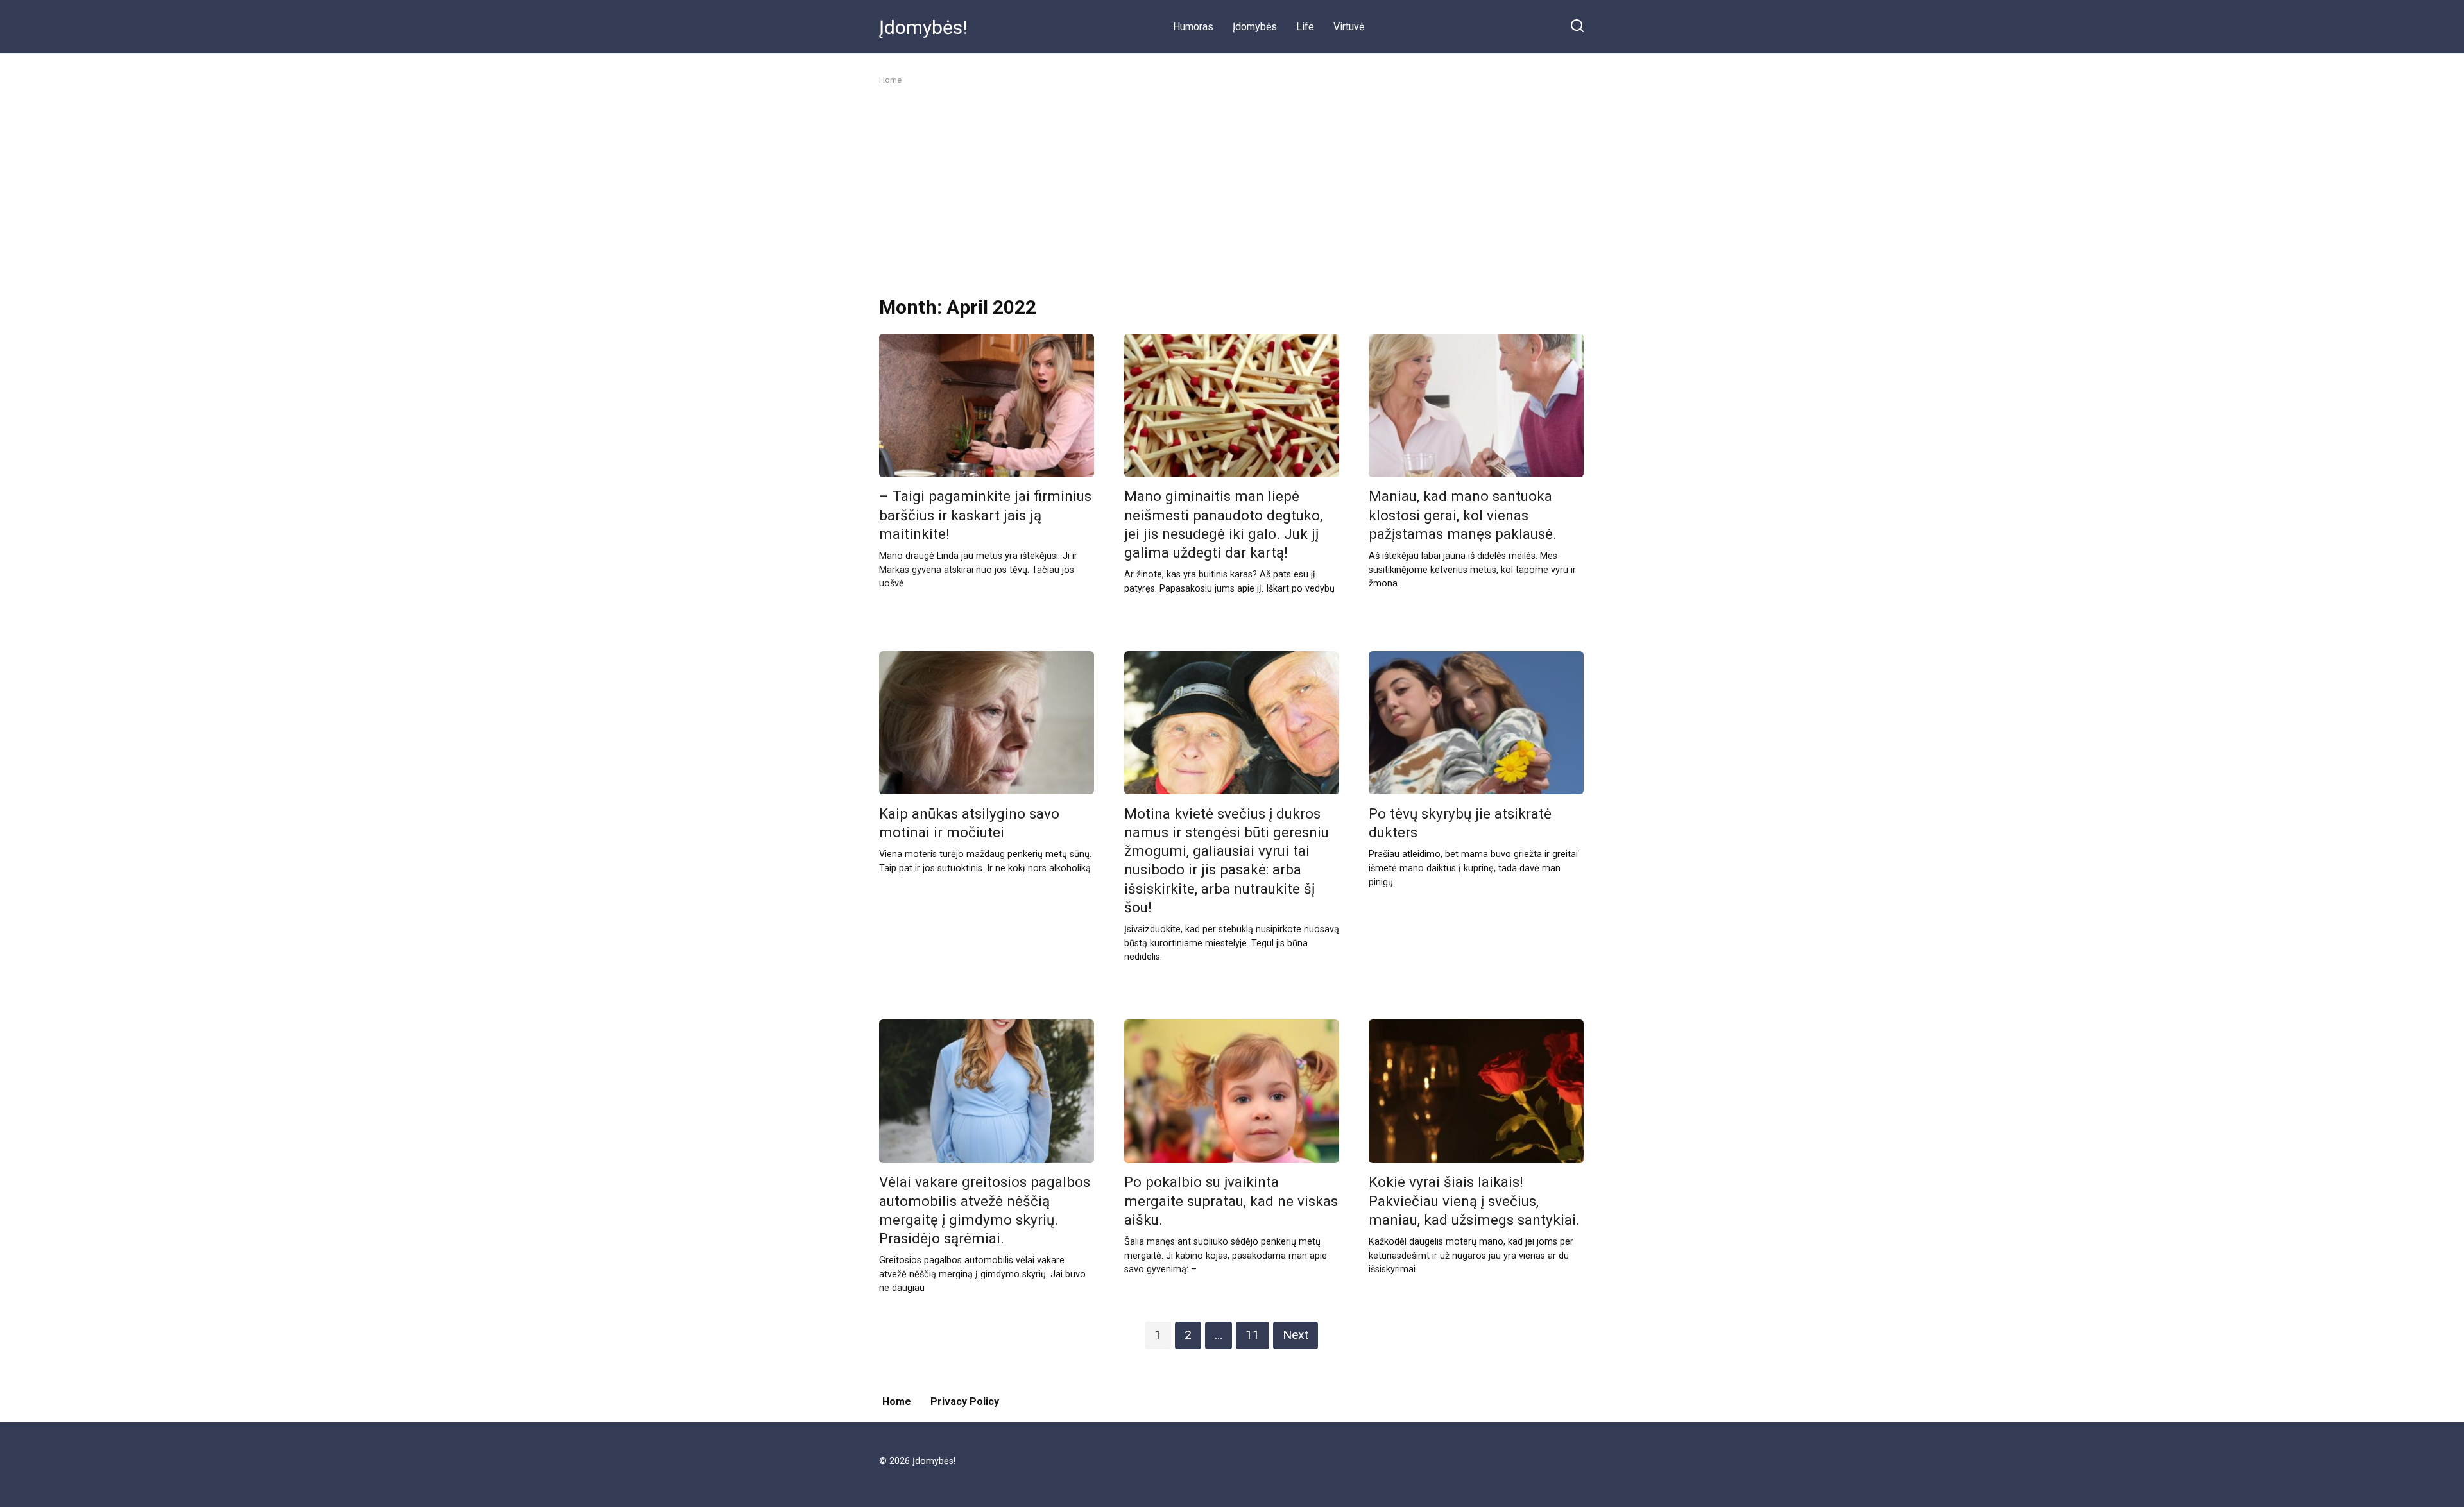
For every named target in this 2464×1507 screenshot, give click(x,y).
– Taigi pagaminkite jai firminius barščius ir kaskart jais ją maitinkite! (985, 515)
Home (897, 1401)
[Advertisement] (1232, 191)
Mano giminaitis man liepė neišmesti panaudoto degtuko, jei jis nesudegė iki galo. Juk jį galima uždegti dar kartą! (1223, 524)
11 (1253, 1335)
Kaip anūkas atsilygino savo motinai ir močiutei (969, 823)
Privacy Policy (965, 1401)
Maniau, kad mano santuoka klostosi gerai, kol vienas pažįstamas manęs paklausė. (1463, 515)
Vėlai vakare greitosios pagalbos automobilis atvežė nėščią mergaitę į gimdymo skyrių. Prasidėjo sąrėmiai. (985, 1210)
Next (1296, 1335)
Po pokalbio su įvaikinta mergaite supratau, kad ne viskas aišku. (1231, 1201)
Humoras (1193, 27)
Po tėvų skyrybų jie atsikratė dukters (1460, 823)
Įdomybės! (923, 27)
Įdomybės (1255, 27)
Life (1305, 27)
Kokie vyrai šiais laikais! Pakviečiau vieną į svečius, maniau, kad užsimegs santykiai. (1474, 1201)
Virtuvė (1349, 27)
